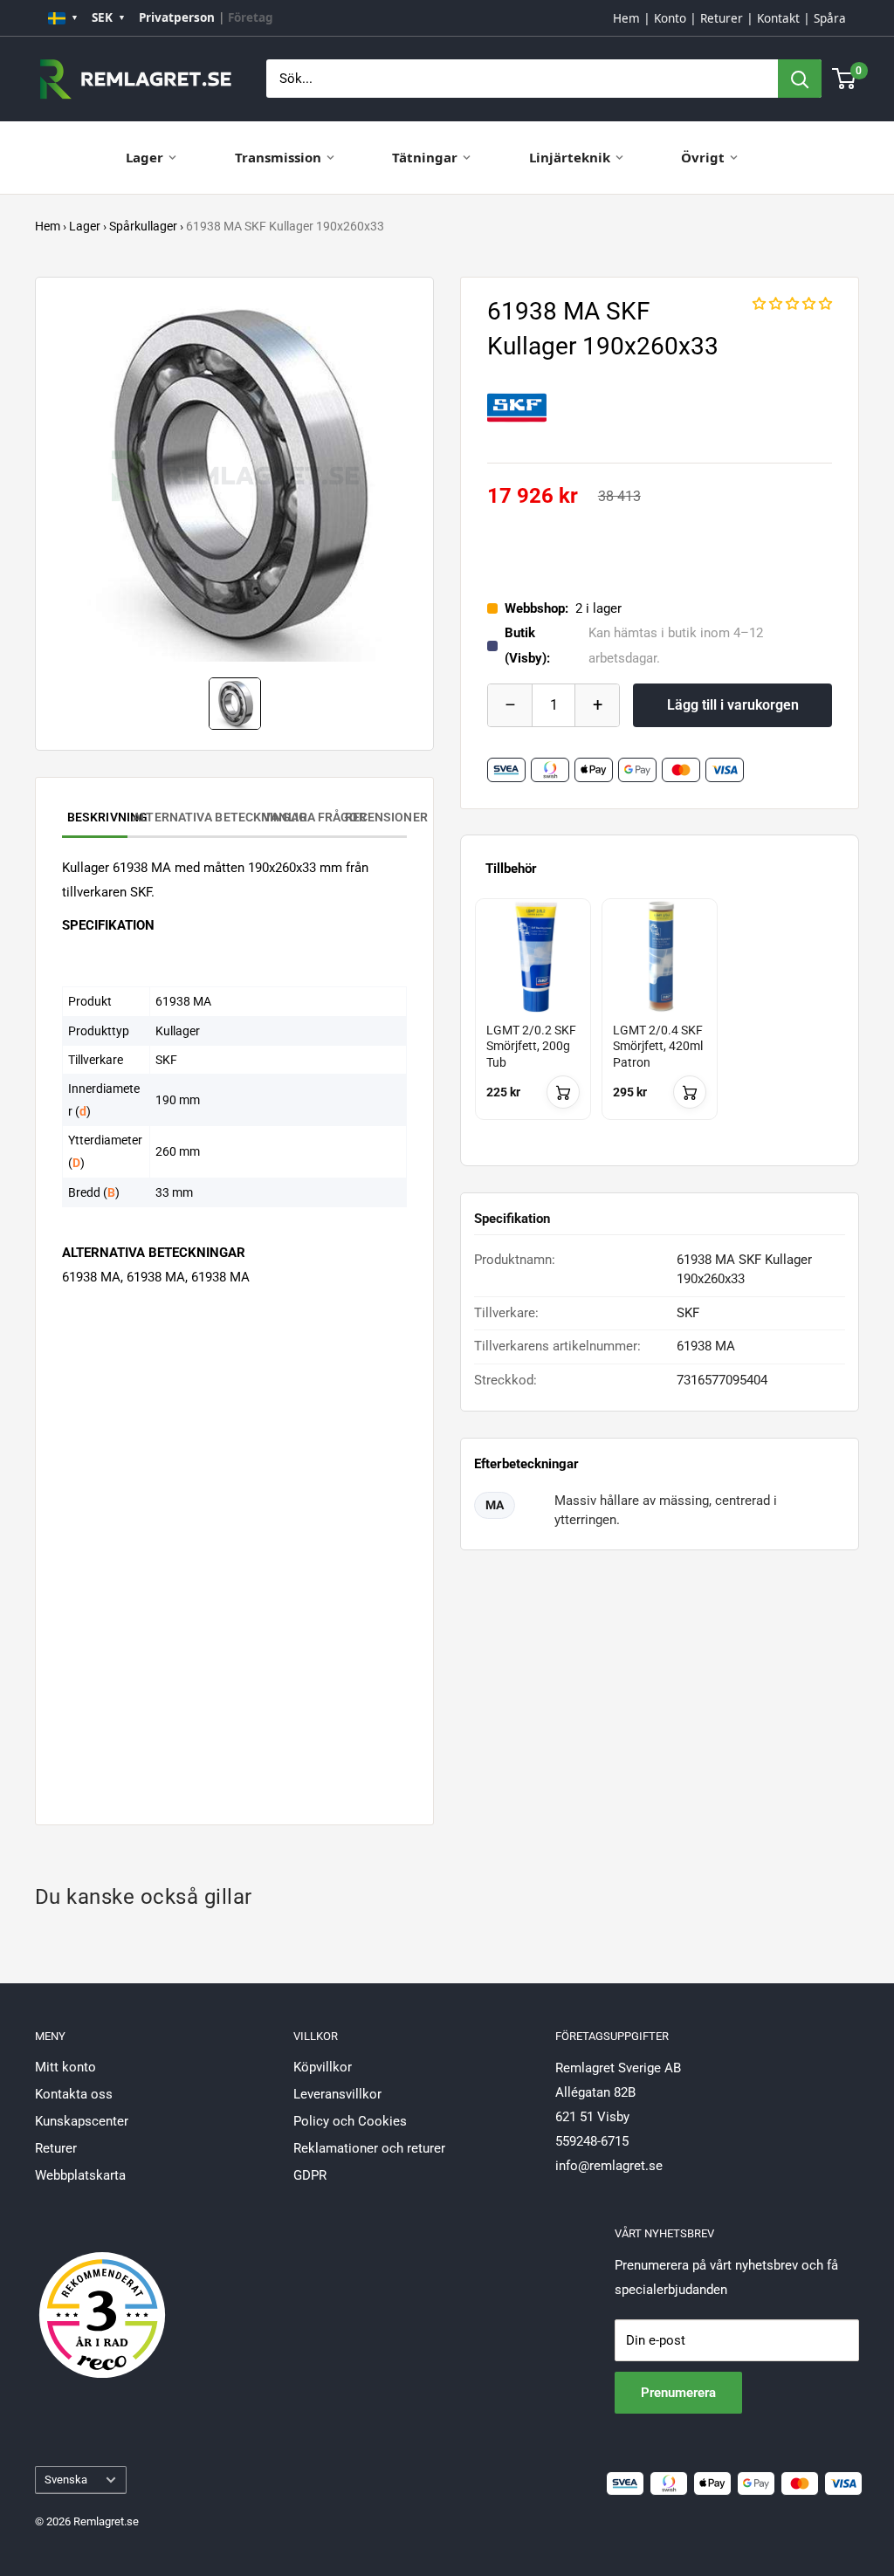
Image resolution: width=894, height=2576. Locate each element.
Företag (251, 17)
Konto (670, 18)
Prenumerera (678, 2393)
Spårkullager (143, 226)
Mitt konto (65, 2067)
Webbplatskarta (80, 2175)
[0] (845, 79)
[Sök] (800, 79)
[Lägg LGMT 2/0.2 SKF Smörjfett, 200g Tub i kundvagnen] (563, 1092)
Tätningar (425, 157)
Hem (626, 18)
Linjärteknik (570, 157)
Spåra (830, 18)
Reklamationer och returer (369, 2148)
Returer (722, 18)
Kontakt (778, 18)
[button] (792, 304)
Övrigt (703, 157)
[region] (660, 1025)
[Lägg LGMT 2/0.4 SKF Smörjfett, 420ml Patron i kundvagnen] (690, 1092)
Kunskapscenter (82, 2121)
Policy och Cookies (350, 2121)
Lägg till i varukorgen (733, 705)
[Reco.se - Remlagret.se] (102, 2297)
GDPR (310, 2175)
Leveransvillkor (337, 2094)
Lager (144, 157)
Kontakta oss (74, 2094)
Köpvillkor (323, 2067)
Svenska (66, 2480)
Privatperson (177, 17)
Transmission (278, 157)
